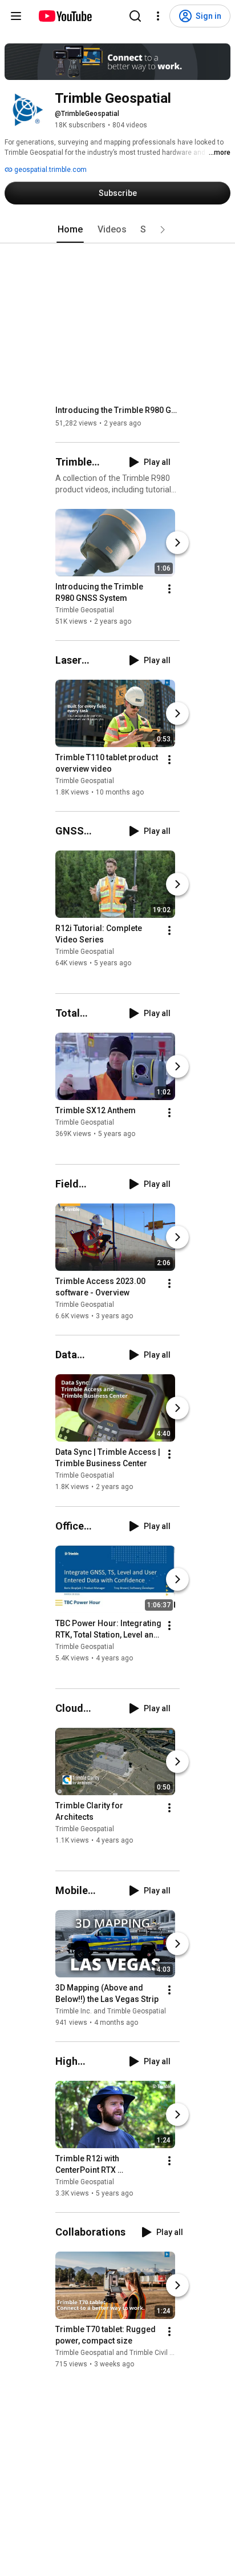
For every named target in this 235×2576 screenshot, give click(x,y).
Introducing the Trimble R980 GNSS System (118, 410)
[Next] (177, 543)
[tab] (70, 230)
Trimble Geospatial (85, 610)
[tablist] (117, 230)
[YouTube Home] (65, 16)
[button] (163, 230)
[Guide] (16, 16)
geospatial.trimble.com (50, 170)
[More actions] (169, 589)
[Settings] (158, 16)
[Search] (135, 16)
